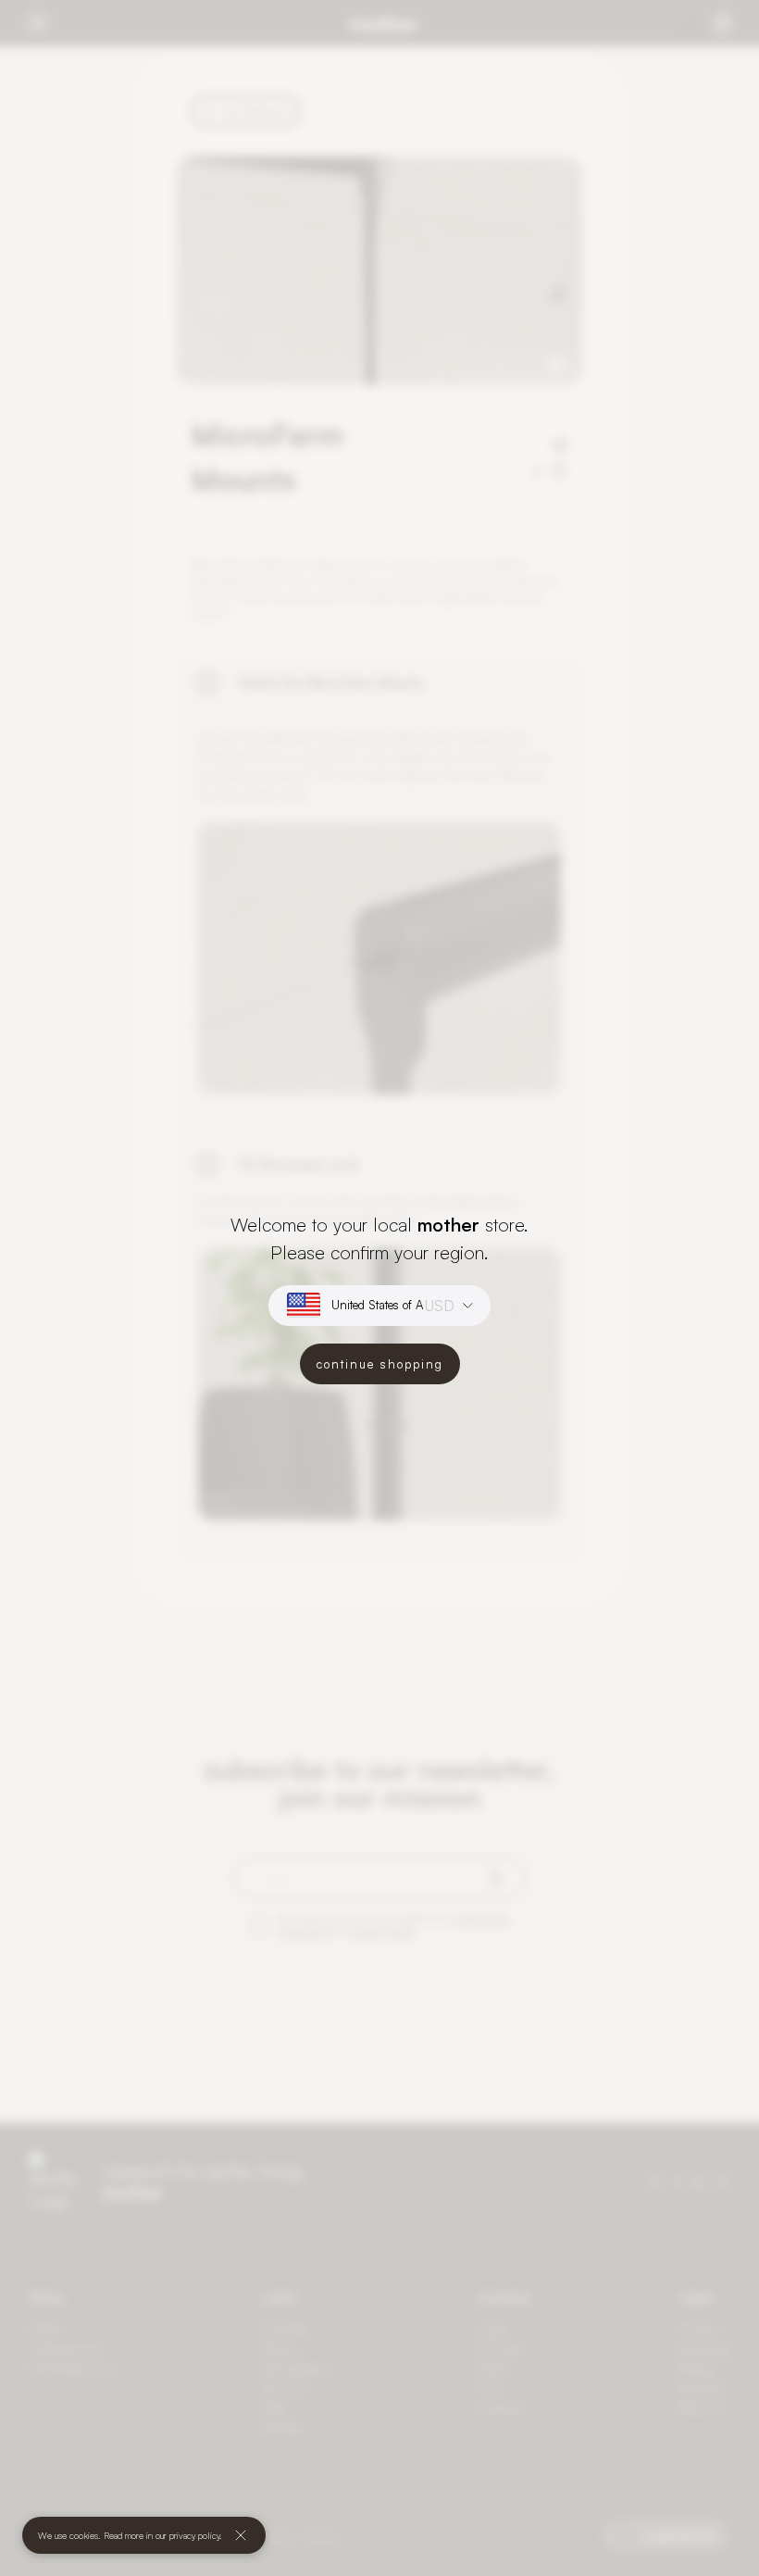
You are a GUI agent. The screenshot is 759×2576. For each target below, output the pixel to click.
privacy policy (194, 2535)
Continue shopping (380, 1364)
